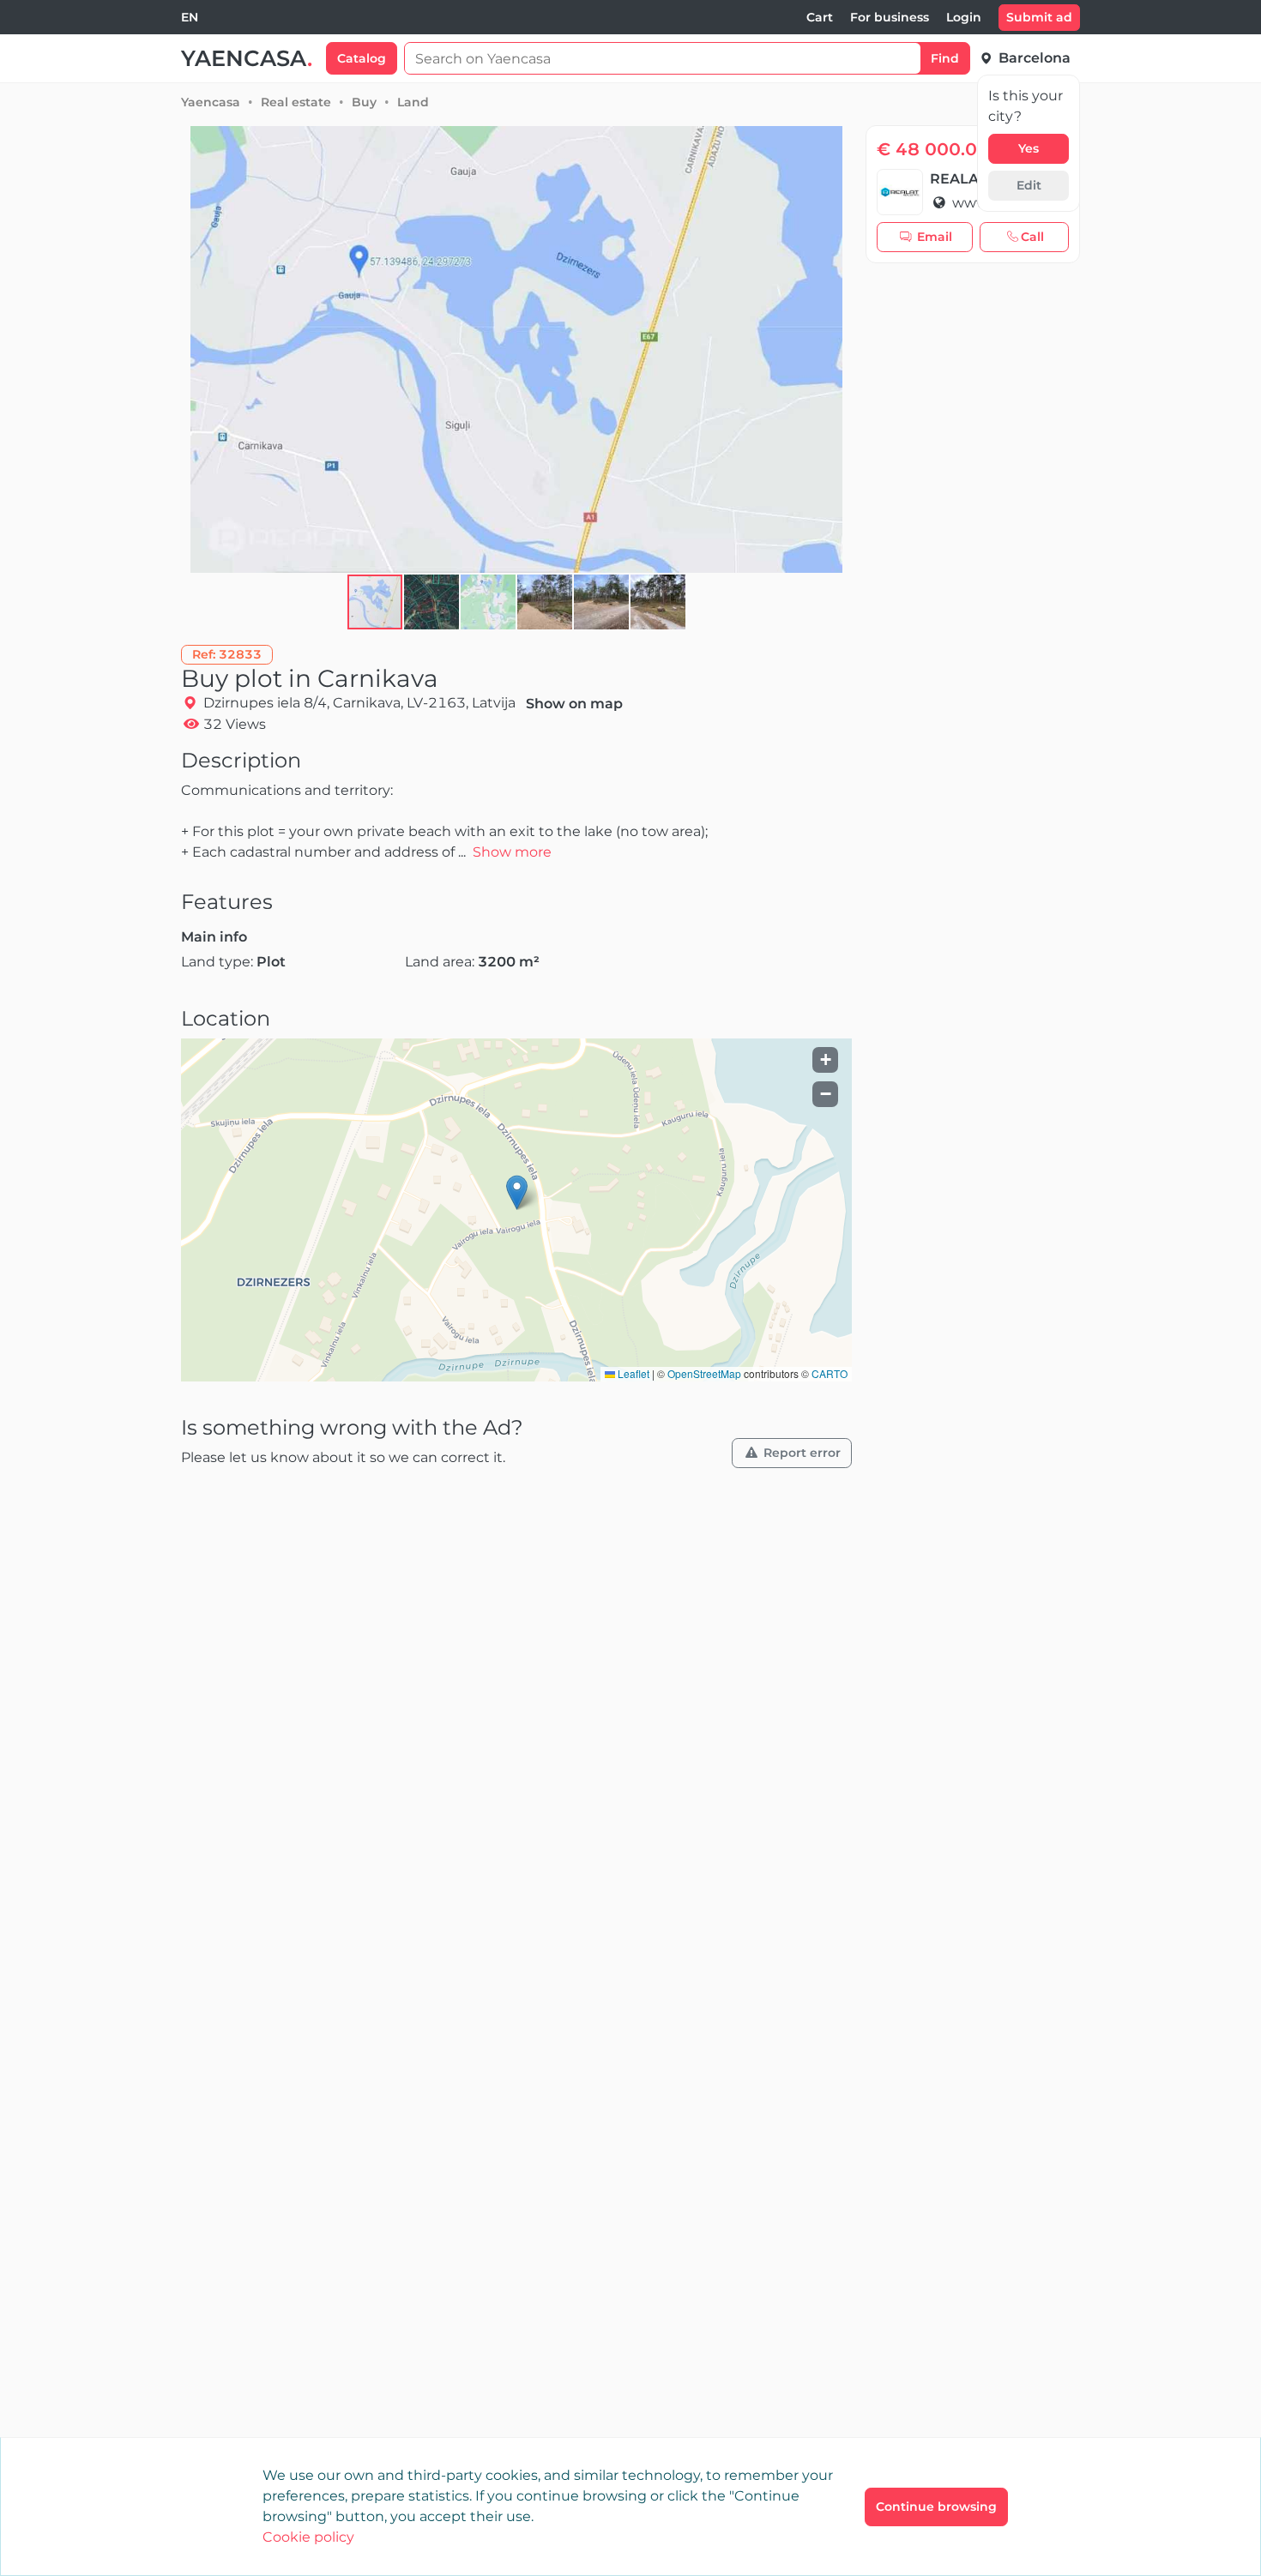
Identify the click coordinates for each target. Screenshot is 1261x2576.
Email (935, 237)
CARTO (830, 1373)
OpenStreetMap (704, 1373)
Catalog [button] (362, 58)
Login (964, 17)
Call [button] (1032, 237)
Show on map (574, 704)
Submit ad (1039, 17)
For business (890, 17)
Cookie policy (308, 2537)
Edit (1029, 185)
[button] (432, 602)
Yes (1029, 148)
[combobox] (190, 18)
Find (945, 58)
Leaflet (632, 1373)
